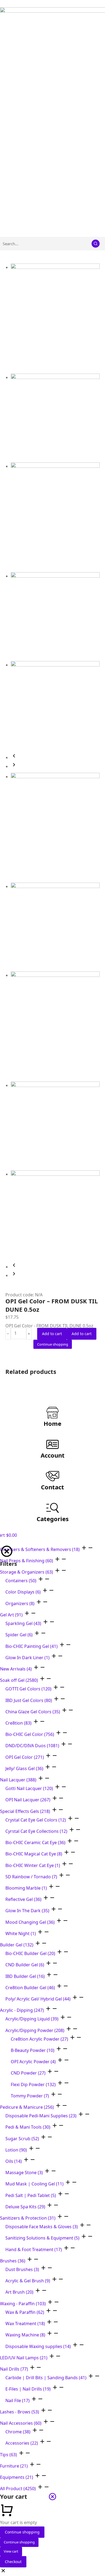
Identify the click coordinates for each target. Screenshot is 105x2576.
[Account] (52, 1444)
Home (52, 1423)
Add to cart (52, 1334)
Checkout (13, 2562)
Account (53, 1455)
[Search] (96, 244)
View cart (11, 2551)
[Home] (52, 1413)
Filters (8, 1564)
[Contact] (52, 1476)
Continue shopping (22, 2532)
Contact (52, 1487)
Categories (53, 1519)
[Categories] (52, 1508)
